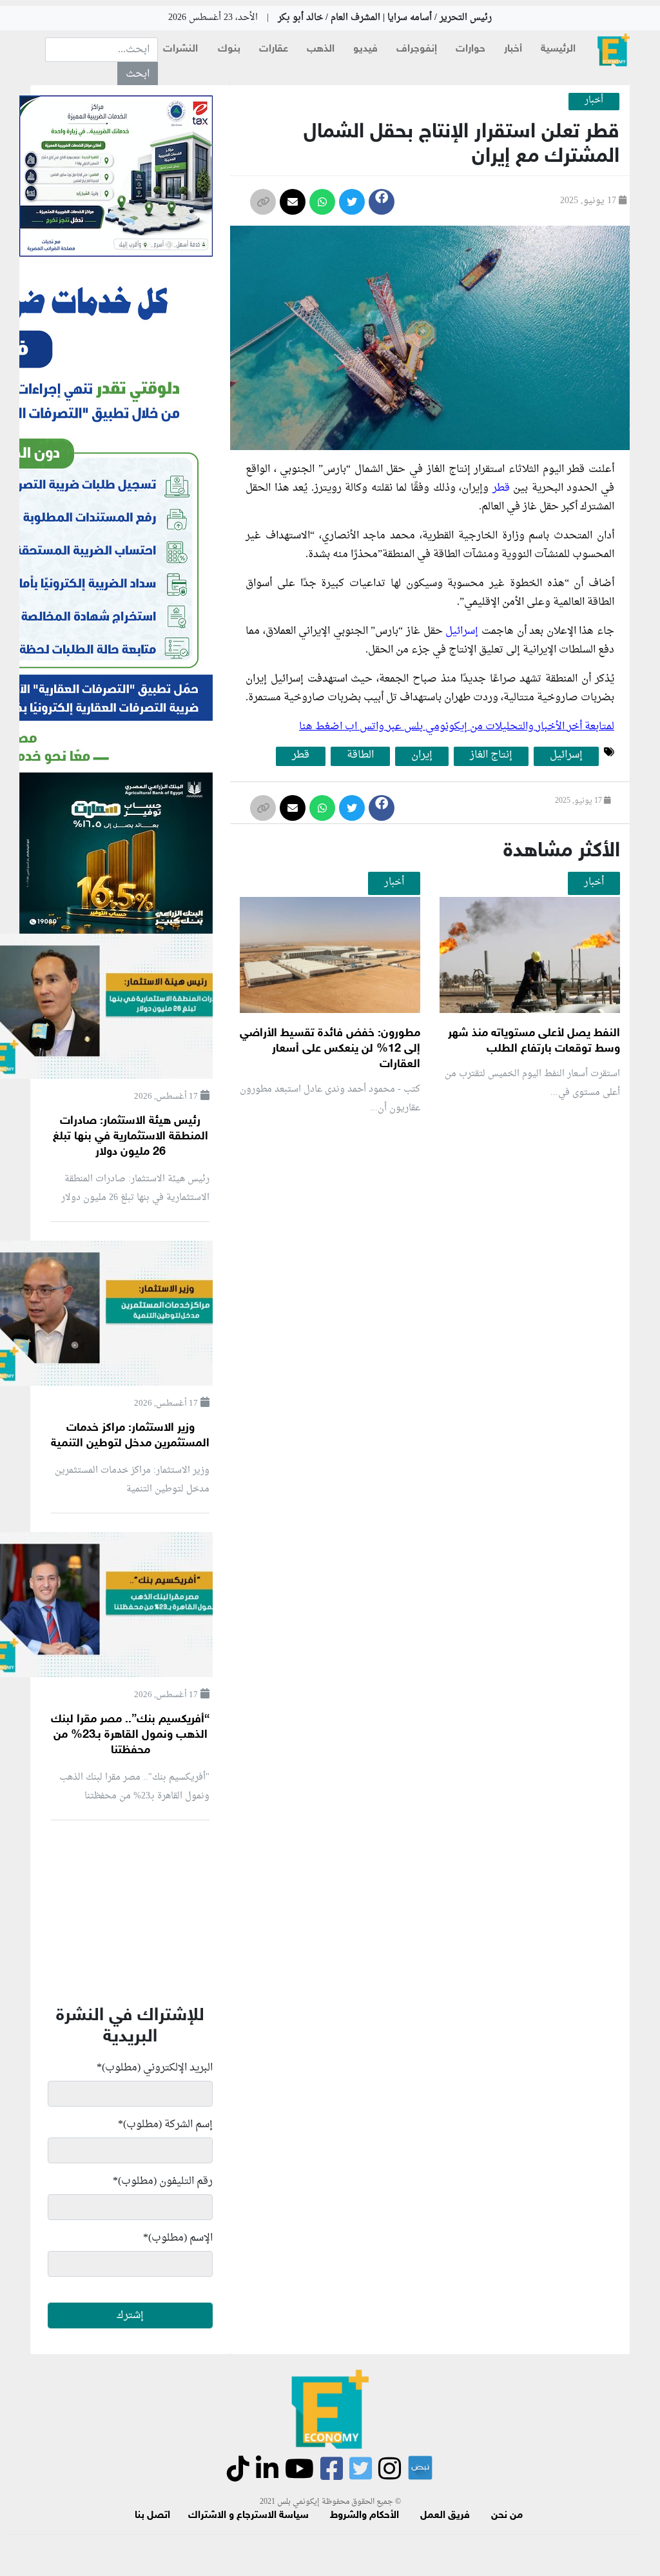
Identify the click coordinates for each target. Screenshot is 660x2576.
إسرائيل (463, 631)
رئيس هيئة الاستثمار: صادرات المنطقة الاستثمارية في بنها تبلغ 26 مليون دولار (131, 1137)
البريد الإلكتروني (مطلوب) (155, 2068)
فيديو (365, 49)
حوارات (471, 49)
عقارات (274, 49)
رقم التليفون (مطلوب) (163, 2181)
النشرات (180, 49)
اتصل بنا (152, 2516)
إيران (422, 756)
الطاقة (360, 756)
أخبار (513, 49)
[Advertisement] (387, 1279)
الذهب (321, 49)
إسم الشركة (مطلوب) (165, 2125)
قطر (501, 488)
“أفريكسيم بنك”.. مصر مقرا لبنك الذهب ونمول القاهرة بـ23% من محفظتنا (130, 1735)
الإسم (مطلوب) (178, 2238)
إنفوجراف (417, 49)
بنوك (229, 49)
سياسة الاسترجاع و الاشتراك (248, 2516)
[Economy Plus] (614, 50)
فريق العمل (445, 2516)
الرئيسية (558, 49)
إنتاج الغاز (491, 756)
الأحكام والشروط (364, 2516)
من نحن (507, 2516)
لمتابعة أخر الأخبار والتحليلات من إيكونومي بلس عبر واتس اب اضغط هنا (457, 727)
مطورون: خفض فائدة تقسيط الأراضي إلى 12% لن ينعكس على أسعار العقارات (330, 1049)
